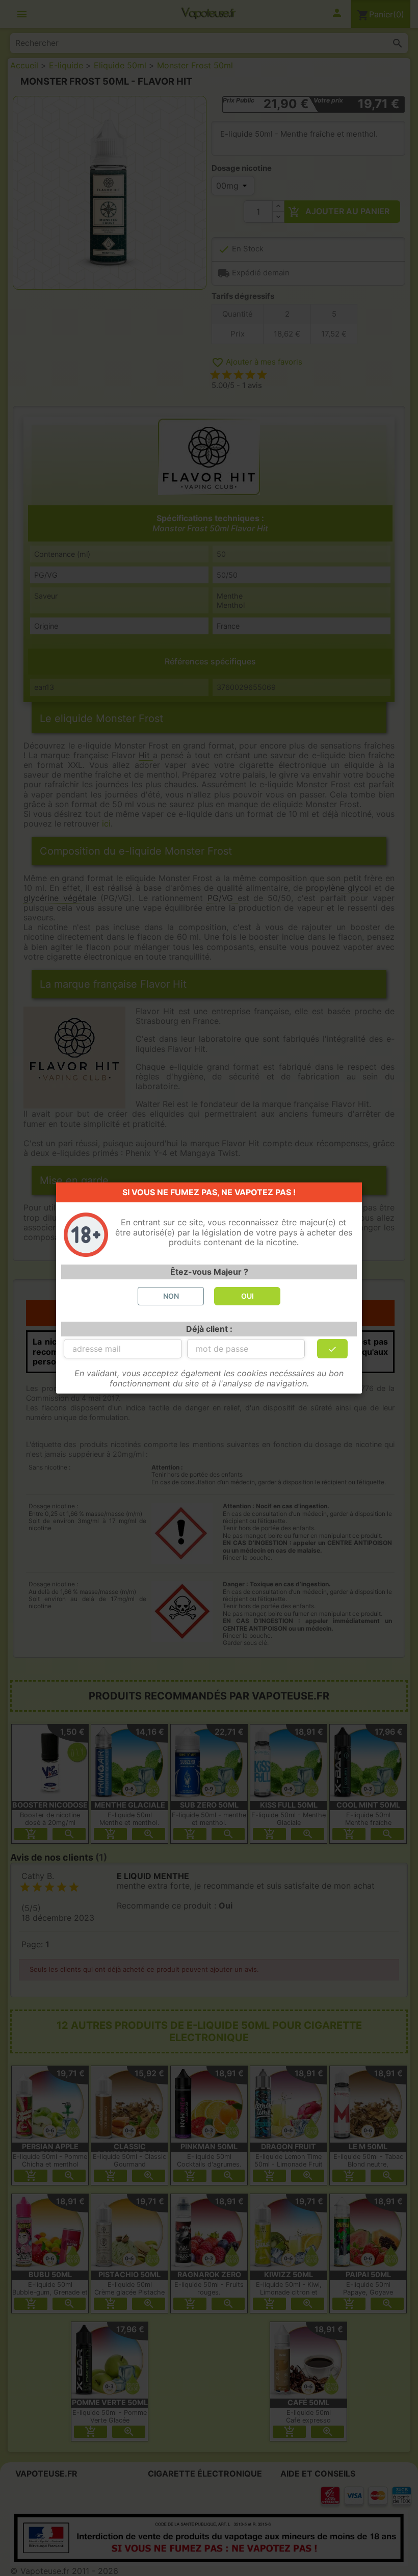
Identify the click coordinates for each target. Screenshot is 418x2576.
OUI (247, 1296)
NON (171, 1296)
